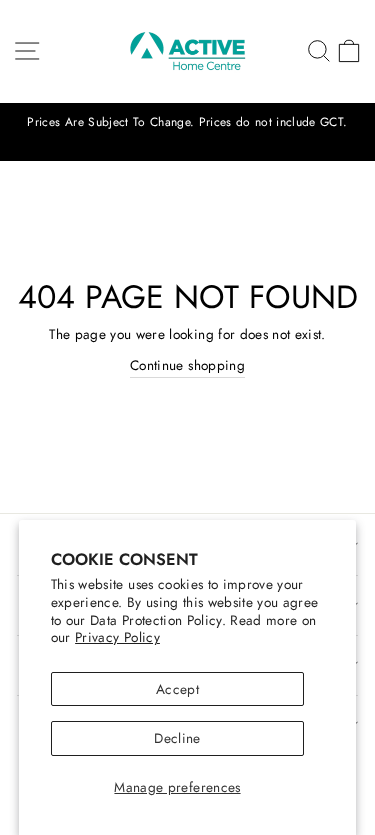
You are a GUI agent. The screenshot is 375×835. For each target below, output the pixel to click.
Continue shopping (187, 365)
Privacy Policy (117, 637)
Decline (177, 738)
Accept (177, 689)
